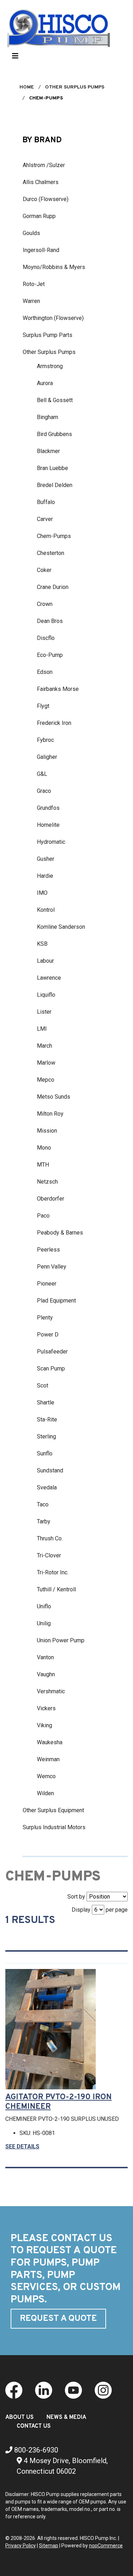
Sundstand (50, 1470)
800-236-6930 (35, 2450)
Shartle (46, 1403)
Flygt (43, 706)
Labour (45, 961)
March (45, 1046)
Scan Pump (51, 1369)
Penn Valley (52, 1267)
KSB (42, 944)
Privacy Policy (21, 2546)
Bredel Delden (55, 485)
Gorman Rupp (39, 216)
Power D (48, 1335)
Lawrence (49, 978)
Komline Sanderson (61, 927)
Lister (44, 1012)
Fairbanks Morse (58, 689)
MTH (43, 1165)
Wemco (46, 1776)
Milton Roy (50, 1114)
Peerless (48, 1250)
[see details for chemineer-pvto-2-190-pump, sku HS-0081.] (53, 2029)
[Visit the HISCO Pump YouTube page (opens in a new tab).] (73, 2390)
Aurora (45, 383)
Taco (43, 1504)
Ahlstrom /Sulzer (44, 165)
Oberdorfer (51, 1199)
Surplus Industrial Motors (54, 1827)
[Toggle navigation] (15, 58)
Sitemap (49, 2546)
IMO (42, 893)
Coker (44, 570)
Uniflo (44, 1606)
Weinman (48, 1759)
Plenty (45, 1318)
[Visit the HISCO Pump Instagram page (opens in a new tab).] (103, 2390)
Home (27, 87)
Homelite (48, 825)
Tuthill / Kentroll (56, 1589)
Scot (43, 1386)
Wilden (45, 1793)
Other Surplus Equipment (53, 1810)
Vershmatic (51, 1691)
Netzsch (47, 1182)
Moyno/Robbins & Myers (54, 267)
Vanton (45, 1657)
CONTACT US (34, 2426)
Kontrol (46, 910)
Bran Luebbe (52, 468)
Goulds (31, 233)
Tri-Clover (49, 1555)
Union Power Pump (61, 1640)
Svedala (47, 1487)
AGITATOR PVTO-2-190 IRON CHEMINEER (59, 2102)
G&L (42, 774)
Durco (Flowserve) (46, 199)
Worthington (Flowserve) (53, 318)
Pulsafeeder (52, 1352)
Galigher (47, 757)
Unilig (44, 1623)
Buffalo (46, 502)
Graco (44, 791)
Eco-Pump (50, 655)
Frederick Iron (54, 723)
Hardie (45, 876)
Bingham (48, 417)
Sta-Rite (47, 1419)
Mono (44, 1148)
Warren (31, 301)
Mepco (46, 1080)
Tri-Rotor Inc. (53, 1572)
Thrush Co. (50, 1538)
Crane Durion (53, 587)
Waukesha (50, 1742)
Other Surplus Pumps (49, 352)
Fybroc (45, 740)
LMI (42, 1029)
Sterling (46, 1436)
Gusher (46, 859)
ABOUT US (20, 2417)
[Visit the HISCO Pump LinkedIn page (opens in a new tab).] (44, 2390)
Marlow (46, 1063)
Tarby (44, 1521)
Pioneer (47, 1284)
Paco (43, 1216)
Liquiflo (46, 995)
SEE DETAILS (22, 2146)
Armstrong (50, 366)
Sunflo (45, 1453)
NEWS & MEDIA (66, 2417)
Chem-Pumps (54, 536)
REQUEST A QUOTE (58, 2319)
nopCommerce (106, 2546)
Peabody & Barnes (60, 1233)
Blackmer (48, 451)
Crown (45, 604)
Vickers (46, 1708)
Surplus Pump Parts (48, 335)
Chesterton (51, 553)
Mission (47, 1131)
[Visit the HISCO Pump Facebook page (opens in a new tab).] (14, 2390)
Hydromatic (51, 842)
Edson (45, 672)
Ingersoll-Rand (41, 250)
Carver (45, 519)
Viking (45, 1725)
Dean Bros (50, 621)
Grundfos (48, 808)
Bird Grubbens (54, 434)
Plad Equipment (56, 1301)
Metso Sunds (54, 1097)
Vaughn (46, 1674)
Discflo (46, 638)
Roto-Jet (34, 284)
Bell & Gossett (55, 400)
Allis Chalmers (41, 182)
